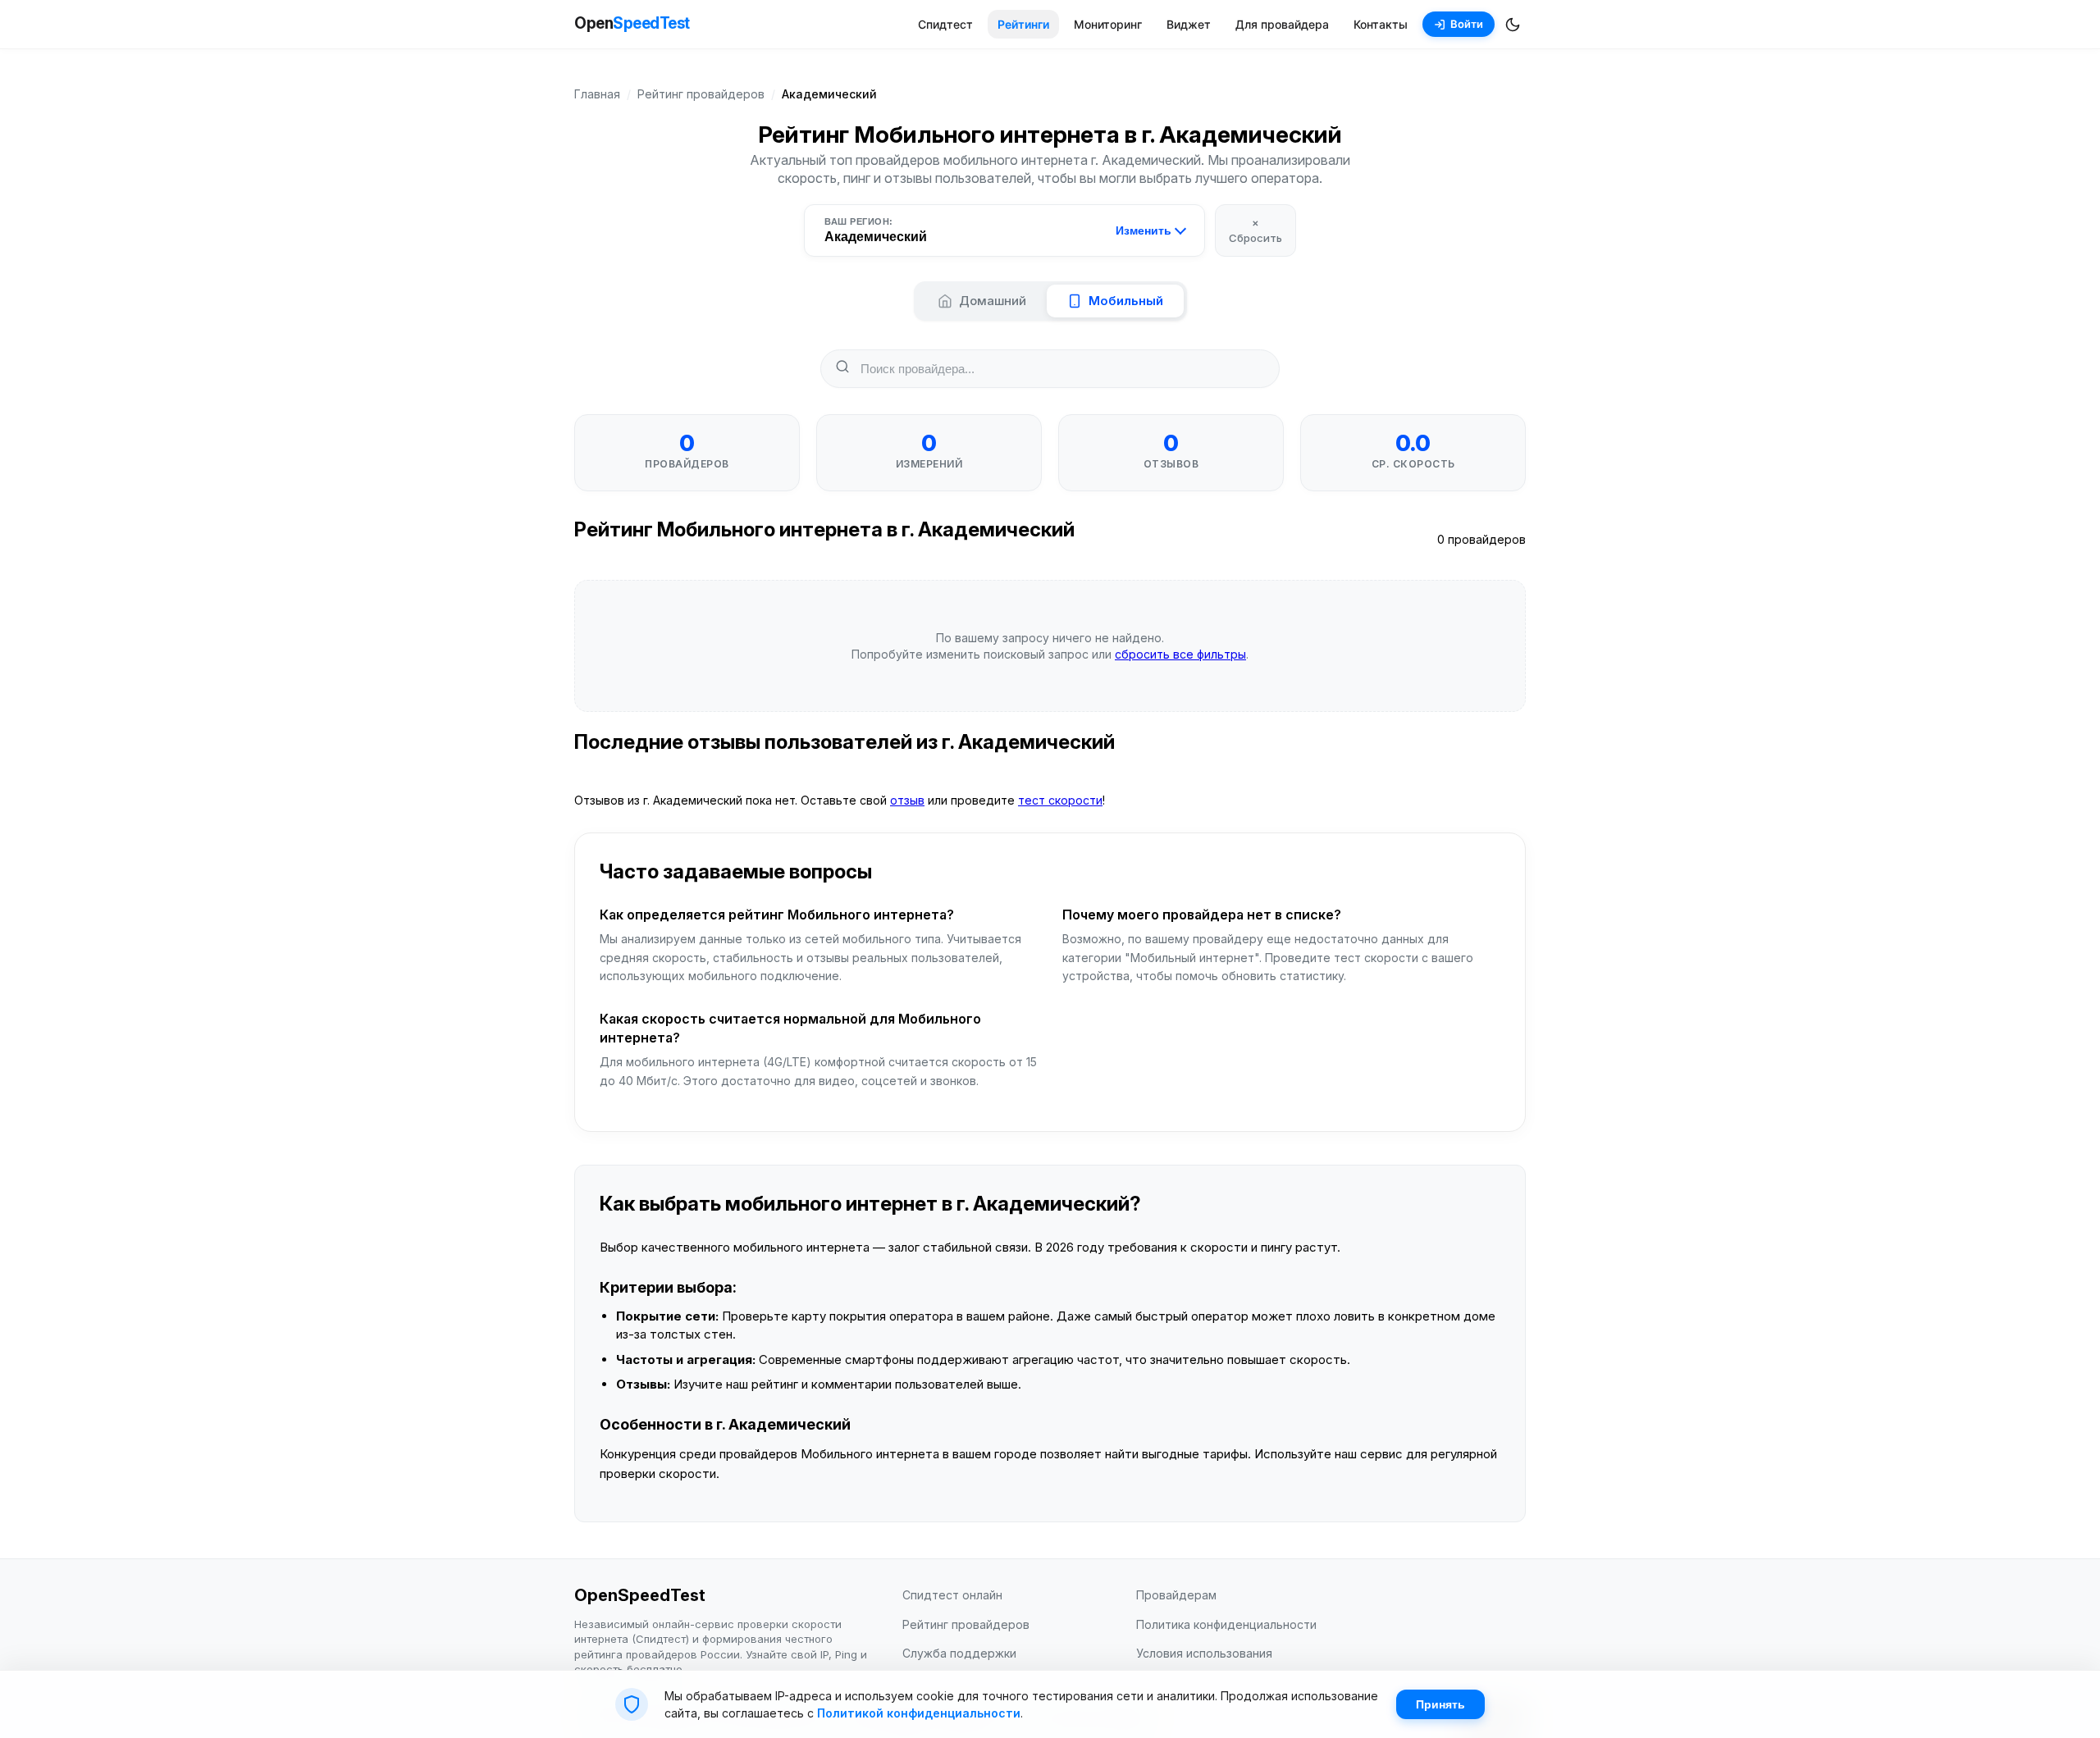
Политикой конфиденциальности (919, 1713)
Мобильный (1126, 301)
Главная (597, 94)
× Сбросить (1255, 230)
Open (632, 23)
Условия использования (1204, 1653)
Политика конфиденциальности (1226, 1624)
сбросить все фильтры (1180, 654)
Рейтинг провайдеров (701, 94)
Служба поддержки (959, 1653)
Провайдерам (1176, 1595)
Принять (1440, 1704)
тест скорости (1060, 800)
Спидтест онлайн (952, 1595)
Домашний (993, 301)
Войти (1467, 24)
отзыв (907, 800)
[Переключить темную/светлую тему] (1513, 25)
